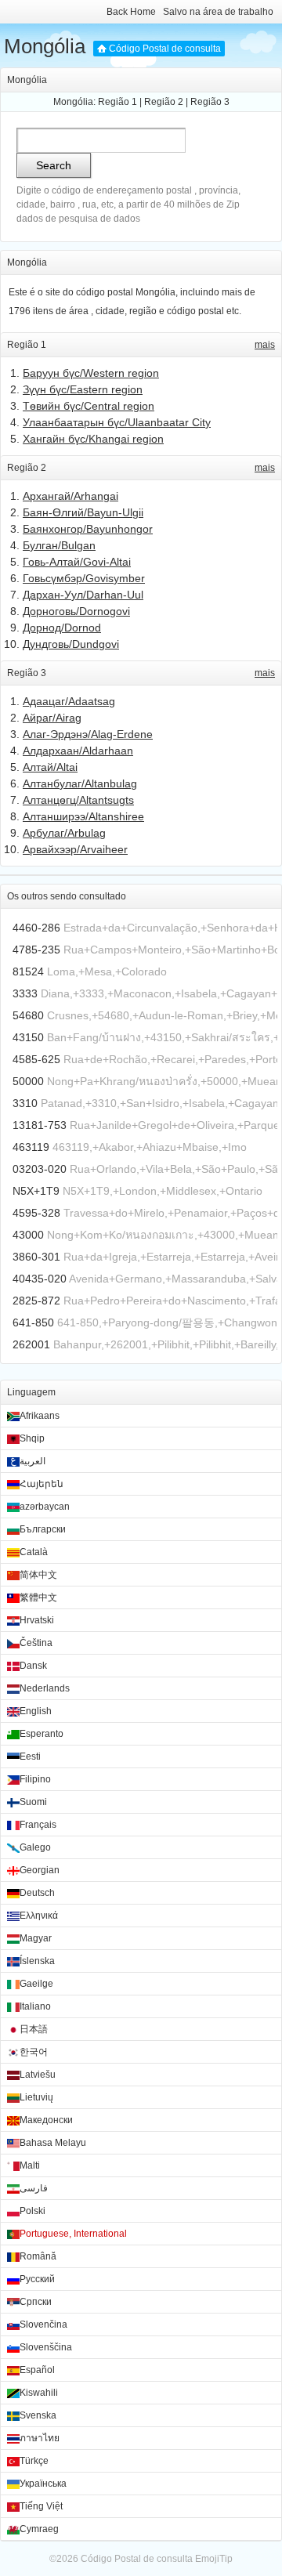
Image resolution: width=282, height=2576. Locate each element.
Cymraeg (39, 2529)
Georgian (40, 1870)
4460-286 (36, 928)
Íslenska (37, 1961)
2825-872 (36, 1301)
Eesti (30, 1757)
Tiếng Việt (41, 2506)
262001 (31, 1344)
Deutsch (37, 1893)
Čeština (36, 1643)
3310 (25, 1103)
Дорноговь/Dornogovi (76, 611)
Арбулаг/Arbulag (64, 833)
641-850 (33, 1322)
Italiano (35, 2006)
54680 (28, 1015)
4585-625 (36, 1059)
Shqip (32, 1438)
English (36, 1711)
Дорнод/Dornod (62, 628)
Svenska (38, 2415)
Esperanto (42, 1734)
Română (38, 2256)
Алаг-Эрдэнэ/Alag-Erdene (88, 734)
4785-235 (36, 950)
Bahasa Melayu (53, 2143)
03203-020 (40, 1169)
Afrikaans (40, 1416)
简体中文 (38, 1575)
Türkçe (34, 2461)
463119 (31, 1147)
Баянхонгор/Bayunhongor (88, 529)
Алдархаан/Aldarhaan (78, 751)
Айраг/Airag (52, 718)
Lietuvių (36, 2097)
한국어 (34, 2052)
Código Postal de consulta (165, 49)
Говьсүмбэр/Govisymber (84, 578)
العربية (33, 1461)
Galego (35, 1847)
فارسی (34, 2188)
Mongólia (45, 46)
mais (265, 345)
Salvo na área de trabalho (218, 12)
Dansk (33, 1666)
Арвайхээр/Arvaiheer (75, 849)
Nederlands (45, 1688)
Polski (33, 2211)
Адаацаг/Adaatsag (69, 701)
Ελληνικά (39, 1916)
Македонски (46, 2120)
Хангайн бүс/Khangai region (93, 439)
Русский (37, 2279)
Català (34, 1552)
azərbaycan (45, 1507)
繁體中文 (38, 1597)
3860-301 (36, 1257)
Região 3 (210, 102)
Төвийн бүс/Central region (89, 406)
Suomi (33, 1802)
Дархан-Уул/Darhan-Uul (83, 595)
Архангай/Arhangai (70, 496)
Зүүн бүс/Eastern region (83, 389)
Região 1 (117, 102)
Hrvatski (37, 1620)
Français (38, 1825)
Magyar (36, 1938)
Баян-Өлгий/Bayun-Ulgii (83, 512)
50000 (28, 1081)
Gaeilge (36, 1984)
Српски (36, 2302)
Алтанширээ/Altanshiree (83, 816)
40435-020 (40, 1279)
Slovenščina (46, 2347)
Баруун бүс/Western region (91, 373)
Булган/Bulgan (59, 545)
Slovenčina (43, 2325)
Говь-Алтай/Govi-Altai (77, 562)
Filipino (35, 1779)
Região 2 (164, 102)
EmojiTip (214, 2559)
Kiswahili (39, 2393)
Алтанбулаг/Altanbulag (80, 783)
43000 (28, 1235)
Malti (30, 2165)
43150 (28, 1037)
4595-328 (36, 1213)
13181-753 (40, 1125)
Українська (43, 2484)
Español (37, 2370)
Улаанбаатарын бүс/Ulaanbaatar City (117, 422)
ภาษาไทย (40, 2438)
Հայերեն (42, 1484)
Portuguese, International (73, 2234)
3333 (25, 993)
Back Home (131, 12)
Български (43, 1529)
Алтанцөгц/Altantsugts (78, 800)
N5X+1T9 (36, 1191)
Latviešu (38, 2075)
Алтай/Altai (50, 767)
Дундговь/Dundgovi (71, 644)
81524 (28, 971)
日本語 (34, 2029)
